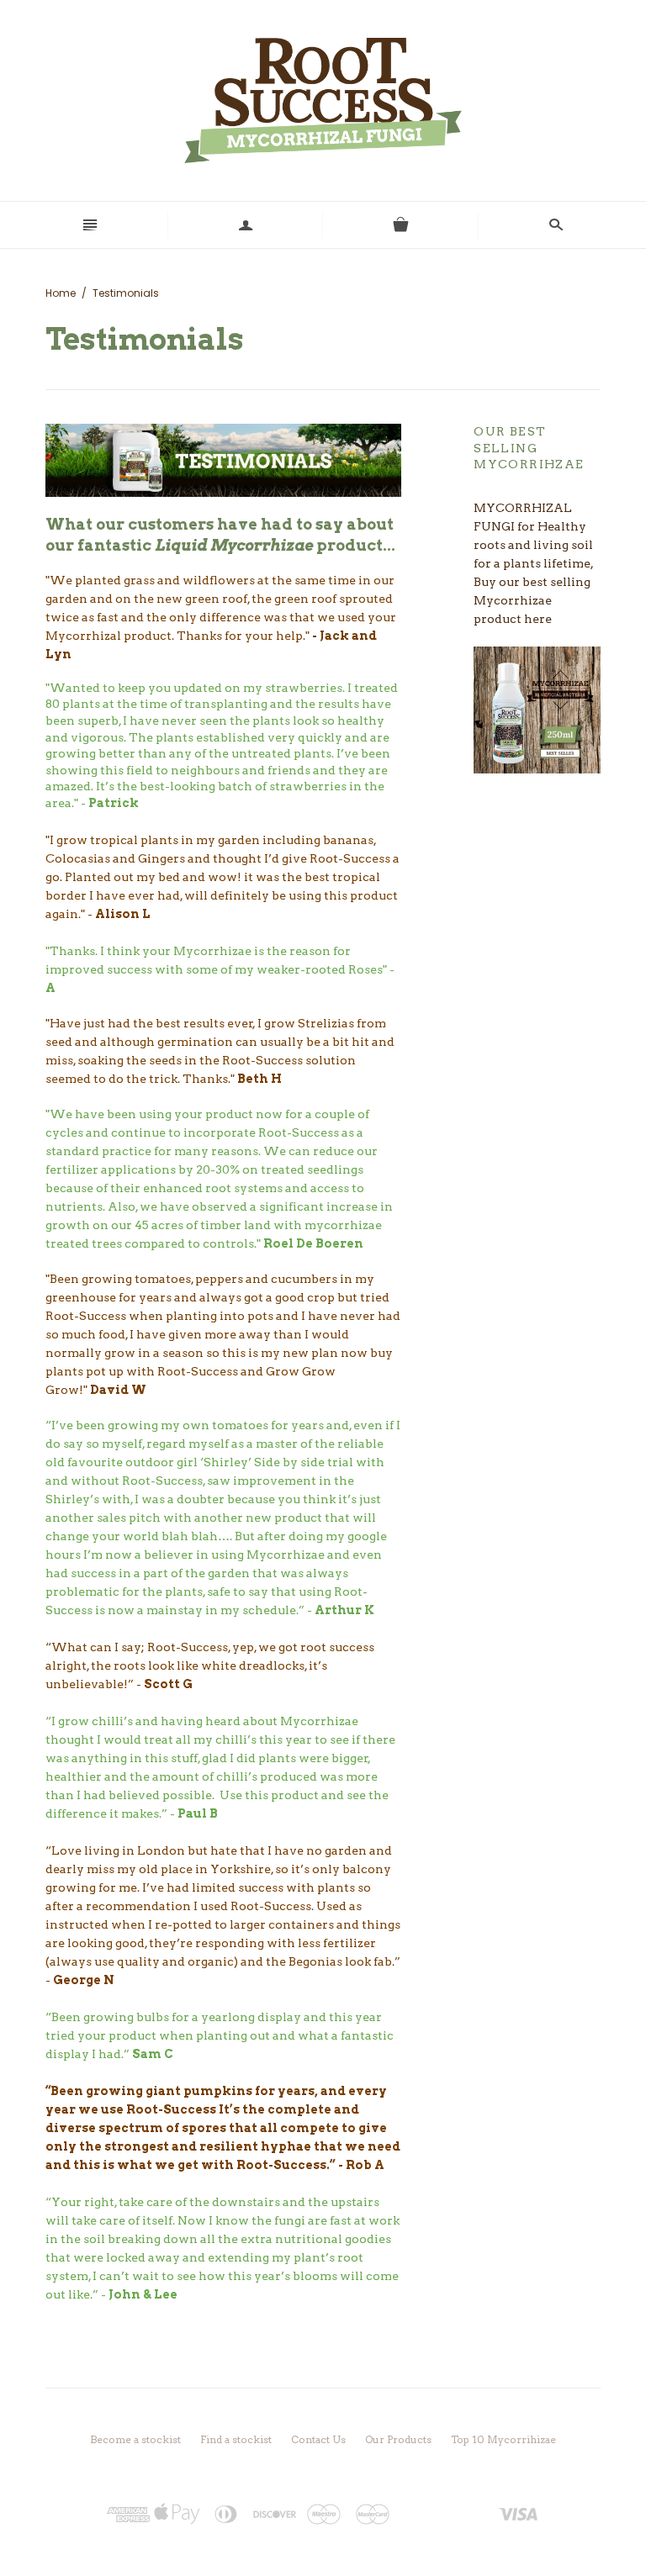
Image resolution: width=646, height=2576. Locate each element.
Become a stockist (135, 2439)
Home (61, 293)
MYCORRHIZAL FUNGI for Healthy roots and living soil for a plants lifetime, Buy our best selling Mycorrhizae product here (533, 563)
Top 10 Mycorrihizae (503, 2439)
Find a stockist (236, 2439)
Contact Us (318, 2439)
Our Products (398, 2439)
